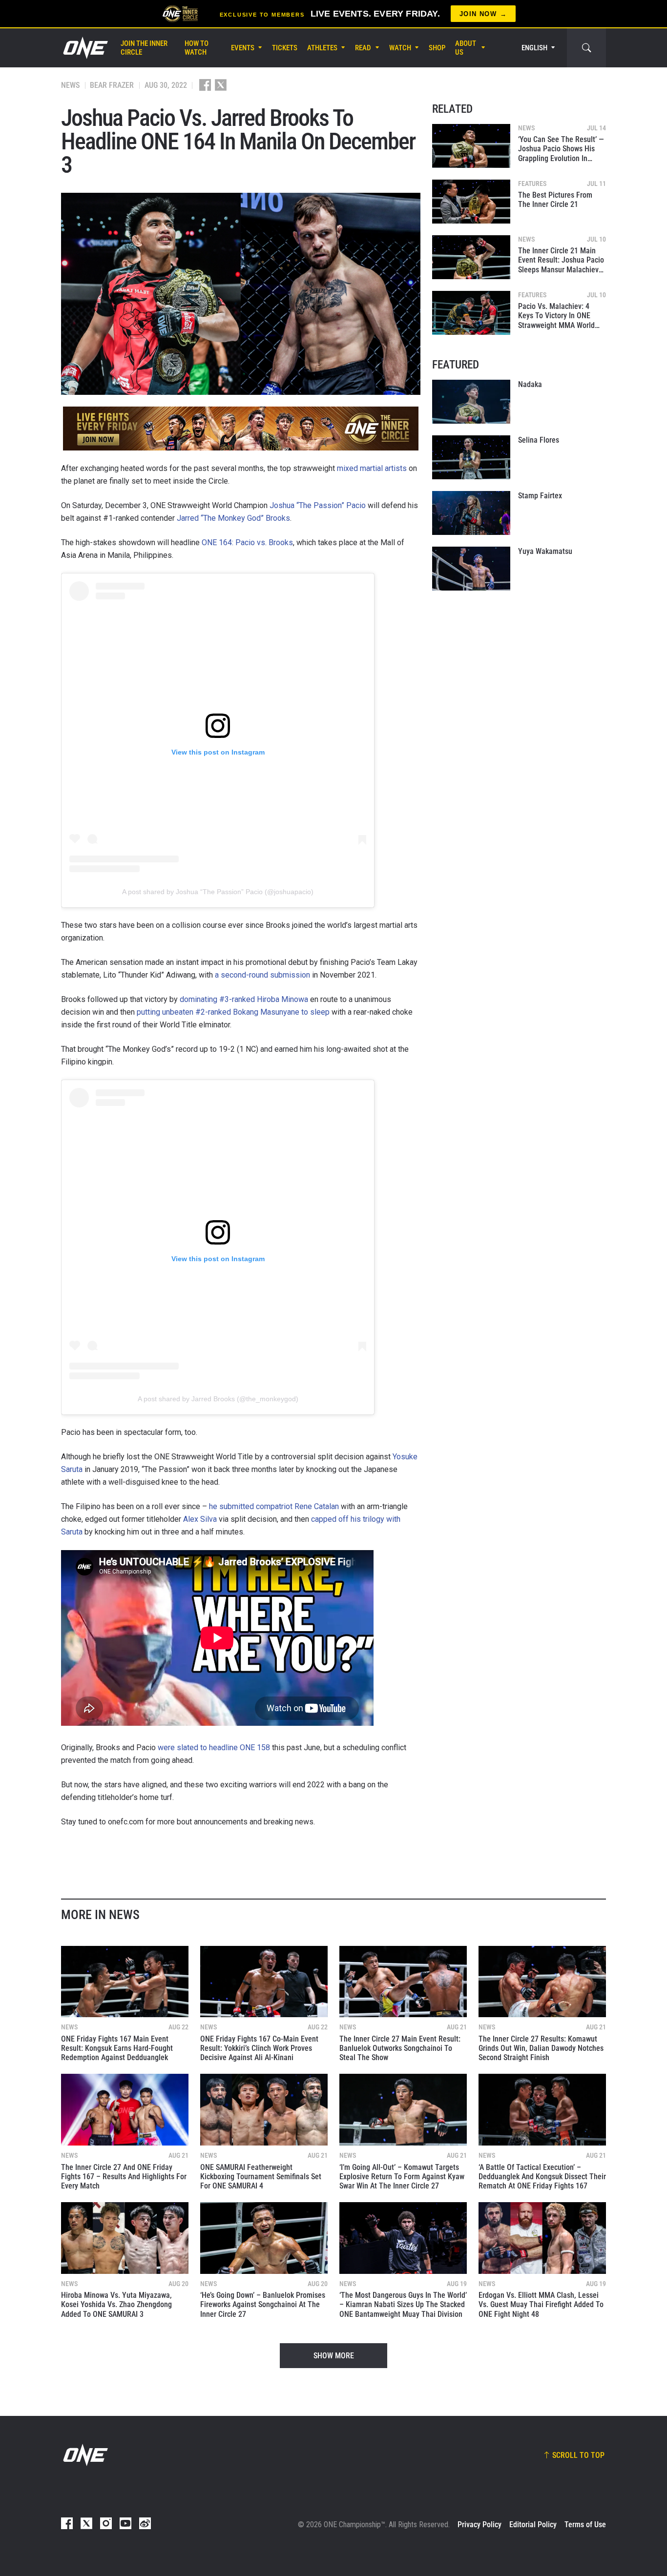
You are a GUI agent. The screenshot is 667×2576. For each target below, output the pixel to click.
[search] (586, 48)
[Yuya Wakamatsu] (471, 569)
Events (243, 48)
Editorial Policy (533, 2525)
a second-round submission (262, 975)
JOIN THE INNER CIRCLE (144, 48)
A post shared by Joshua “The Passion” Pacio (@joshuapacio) (218, 892)
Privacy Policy (479, 2525)
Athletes (322, 48)
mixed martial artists (372, 468)
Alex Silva (200, 1519)
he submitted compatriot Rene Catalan (274, 1506)
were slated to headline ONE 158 (214, 1748)
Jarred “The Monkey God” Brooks (233, 518)
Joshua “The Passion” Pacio (318, 505)
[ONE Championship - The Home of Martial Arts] (84, 48)
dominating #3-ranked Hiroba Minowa (244, 999)
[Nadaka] (471, 402)
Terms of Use (585, 2525)
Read (363, 48)
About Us (466, 48)
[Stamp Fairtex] (471, 513)
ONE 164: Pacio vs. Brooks (247, 542)
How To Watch (197, 48)
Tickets (285, 48)
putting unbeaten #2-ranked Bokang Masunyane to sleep (233, 1012)
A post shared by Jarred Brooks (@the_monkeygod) (218, 1399)
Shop (437, 48)
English (534, 48)
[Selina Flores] (471, 457)
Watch (400, 48)
